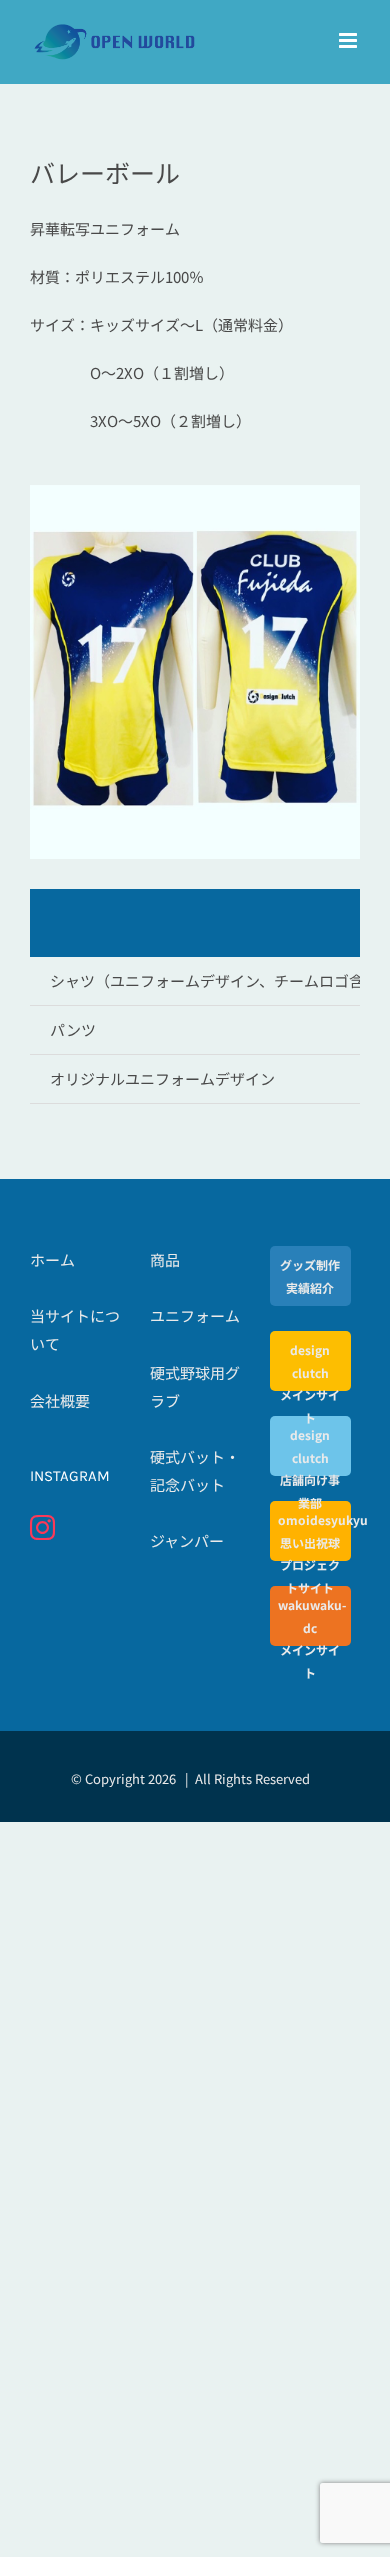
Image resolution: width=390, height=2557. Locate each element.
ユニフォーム (195, 1315)
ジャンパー (187, 1540)
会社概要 (60, 1400)
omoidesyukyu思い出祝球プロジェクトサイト (310, 1553)
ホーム (52, 1259)
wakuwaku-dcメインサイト (310, 1638)
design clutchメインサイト (310, 1383)
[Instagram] (42, 1527)
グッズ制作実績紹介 (310, 1275)
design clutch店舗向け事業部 (310, 1468)
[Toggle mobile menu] (349, 40)
